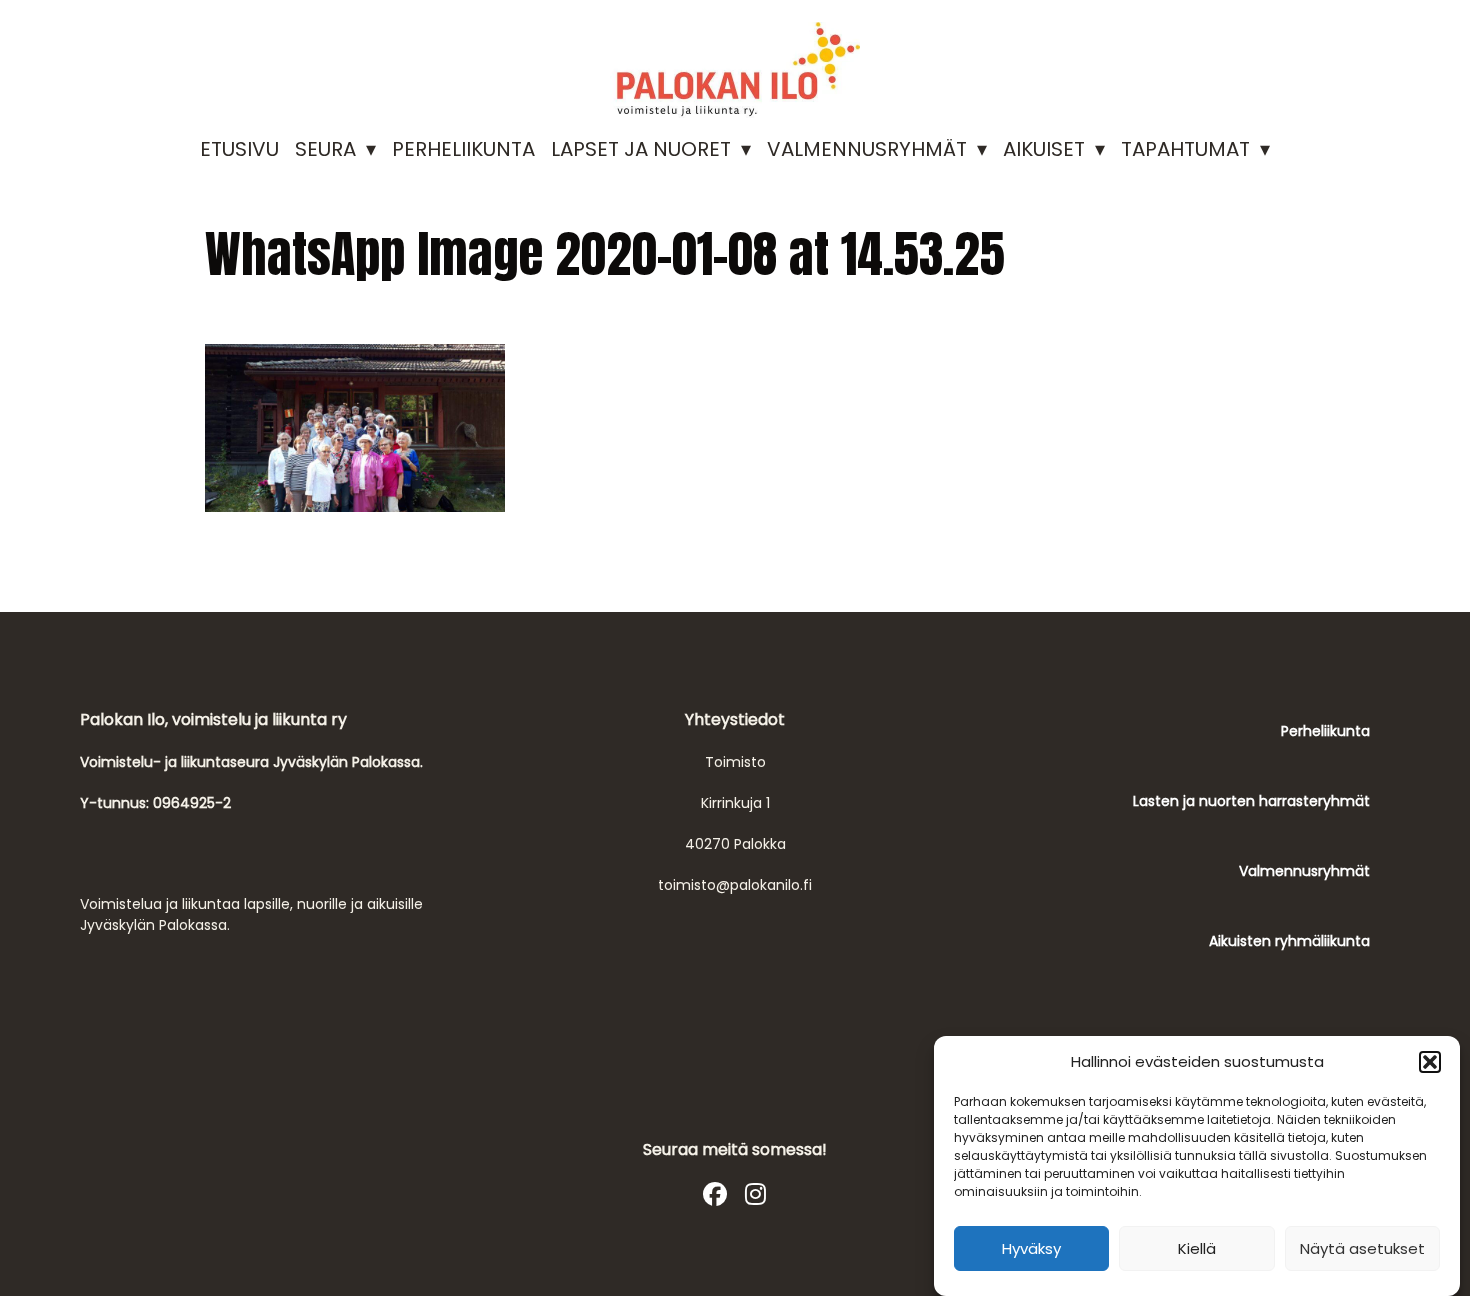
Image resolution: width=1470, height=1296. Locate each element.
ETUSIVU (239, 149)
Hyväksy (1031, 1248)
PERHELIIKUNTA (463, 149)
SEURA (325, 149)
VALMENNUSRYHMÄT (867, 149)
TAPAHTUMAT (1185, 149)
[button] (1430, 1062)
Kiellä (1197, 1248)
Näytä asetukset (1362, 1248)
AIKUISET (1044, 149)
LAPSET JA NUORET (641, 149)
